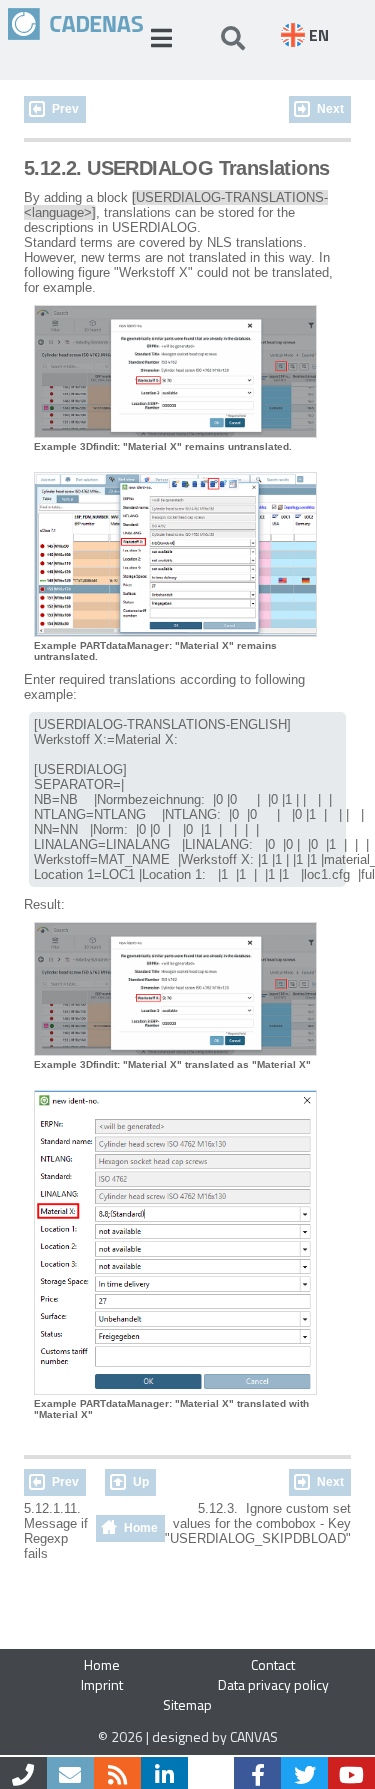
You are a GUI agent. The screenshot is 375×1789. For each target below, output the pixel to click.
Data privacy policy (273, 1684)
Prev (65, 109)
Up (141, 1482)
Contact (273, 1664)
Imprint (102, 1684)
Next (330, 109)
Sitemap (187, 1704)
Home (141, 1528)
